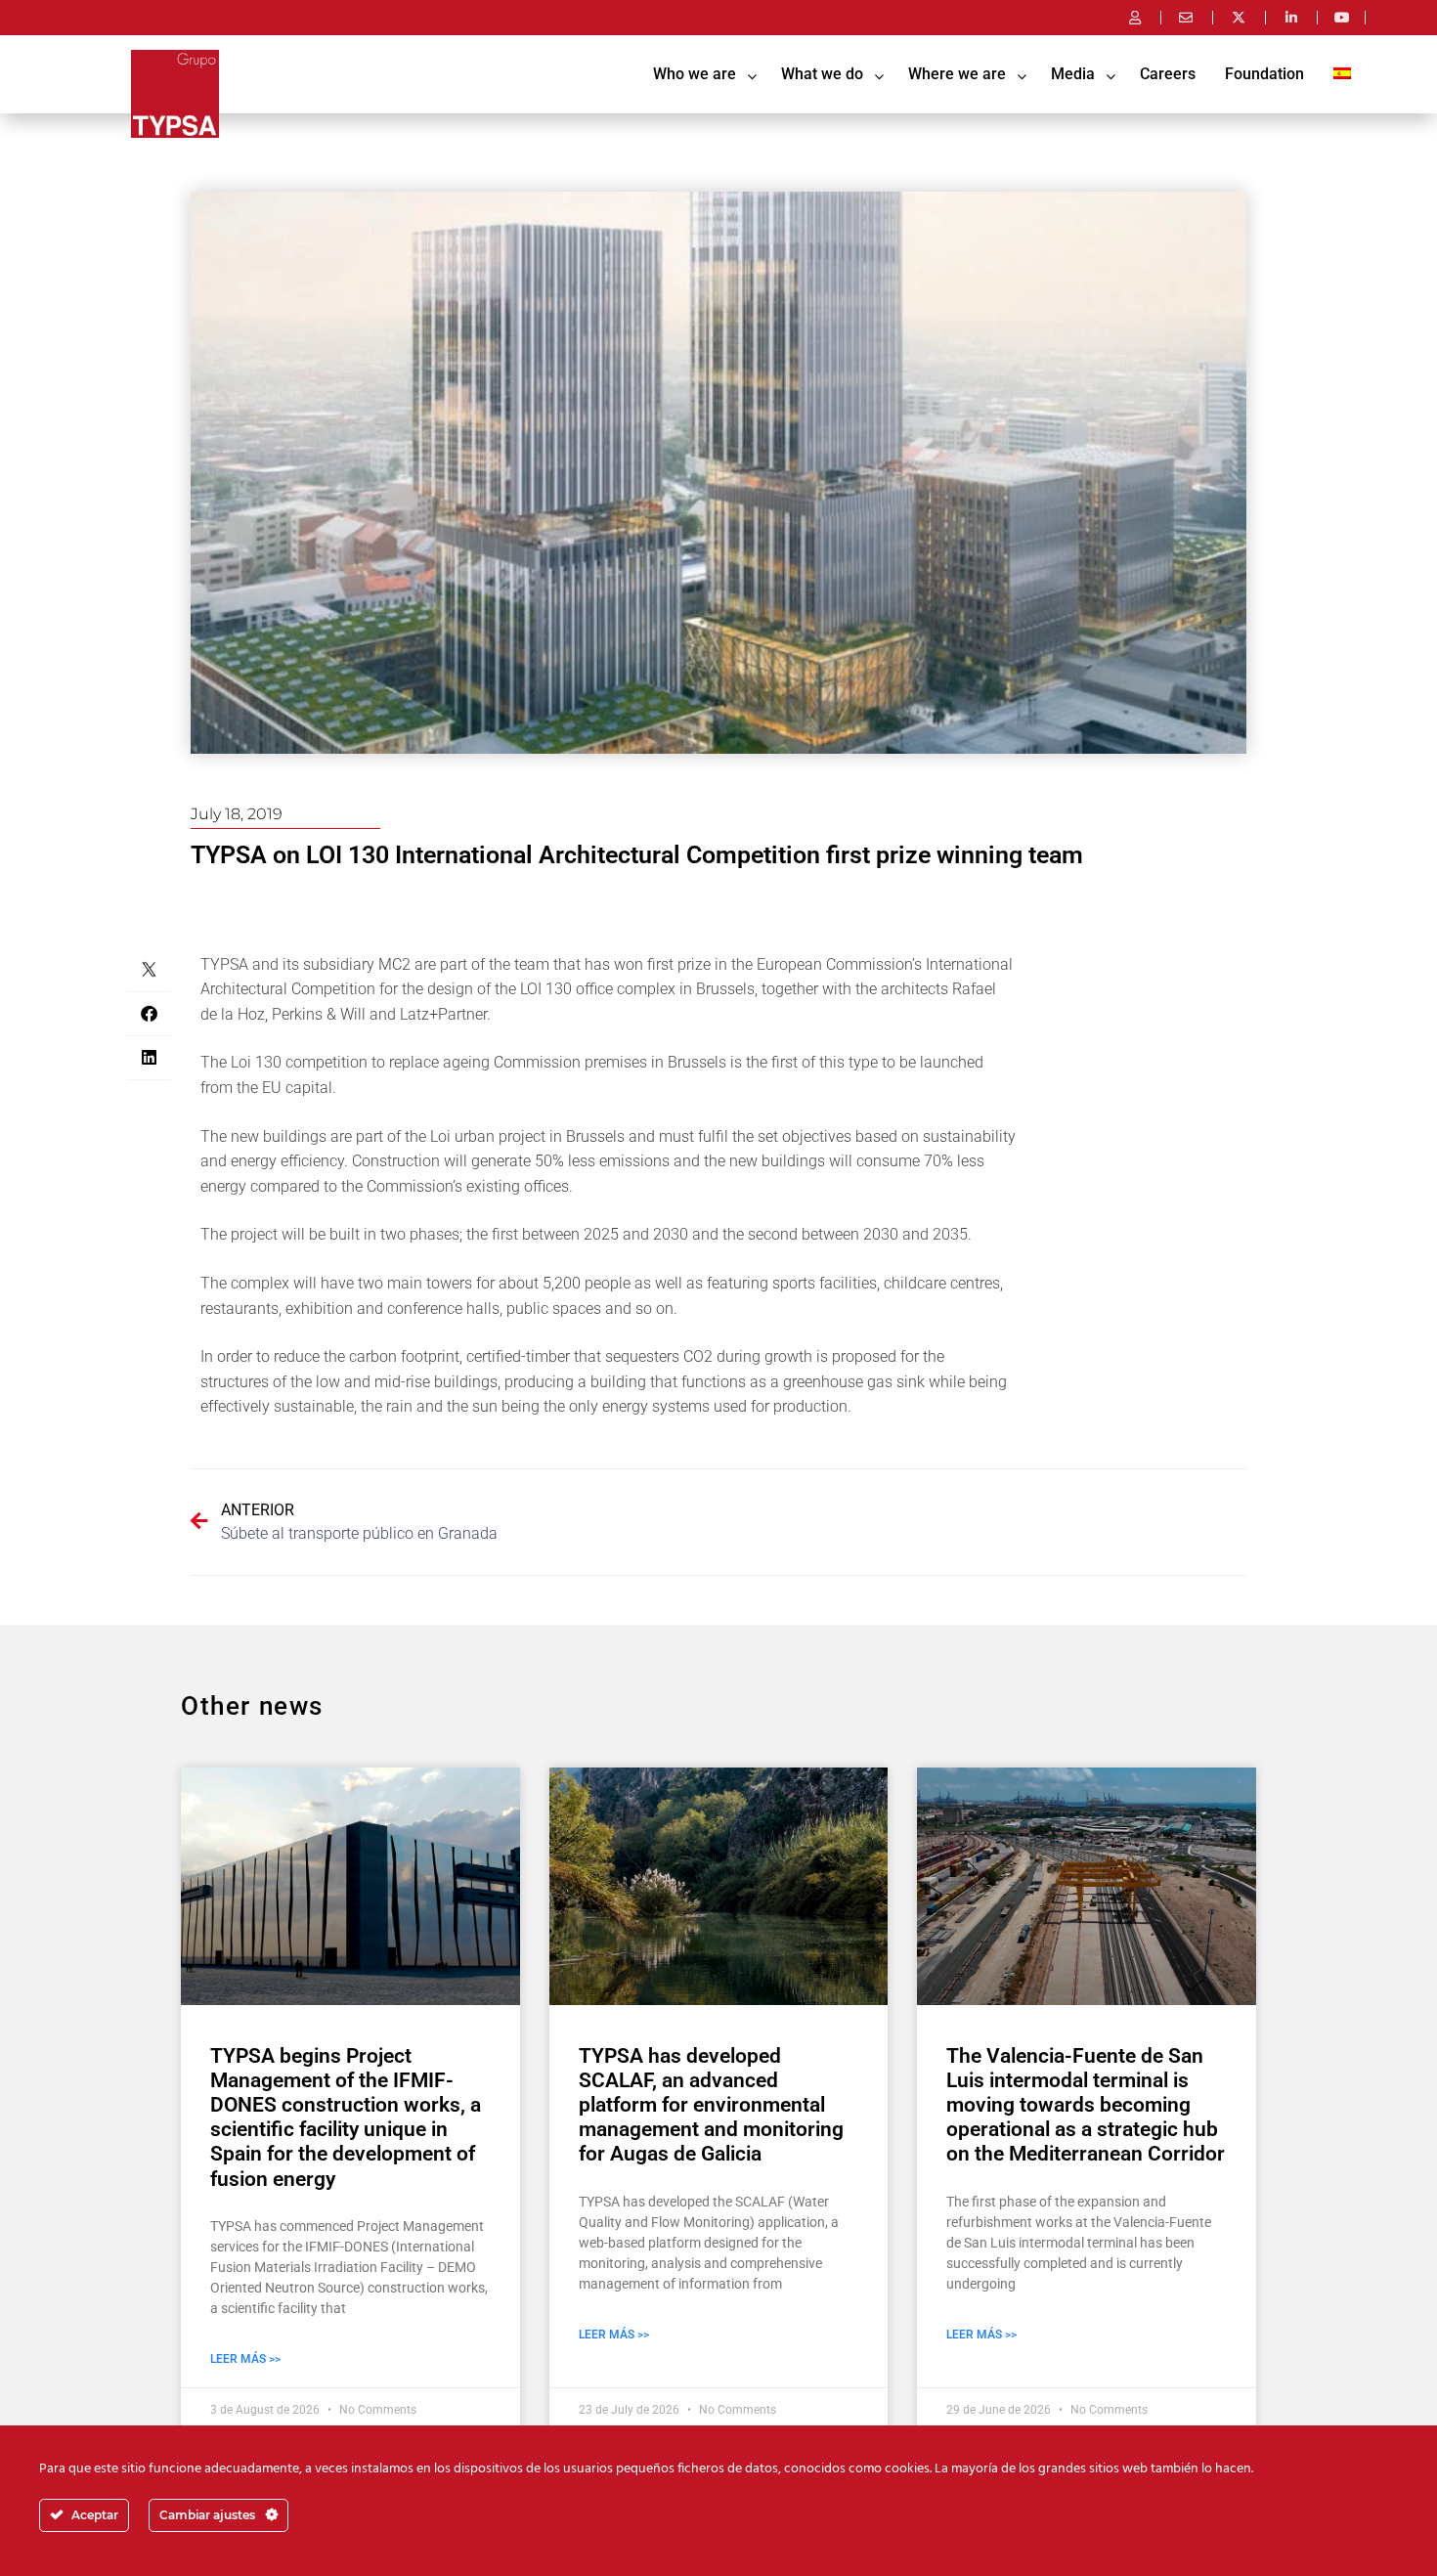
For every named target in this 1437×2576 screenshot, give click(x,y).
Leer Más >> (245, 2359)
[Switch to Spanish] (1342, 74)
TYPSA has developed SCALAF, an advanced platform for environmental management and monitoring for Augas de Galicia (711, 2105)
